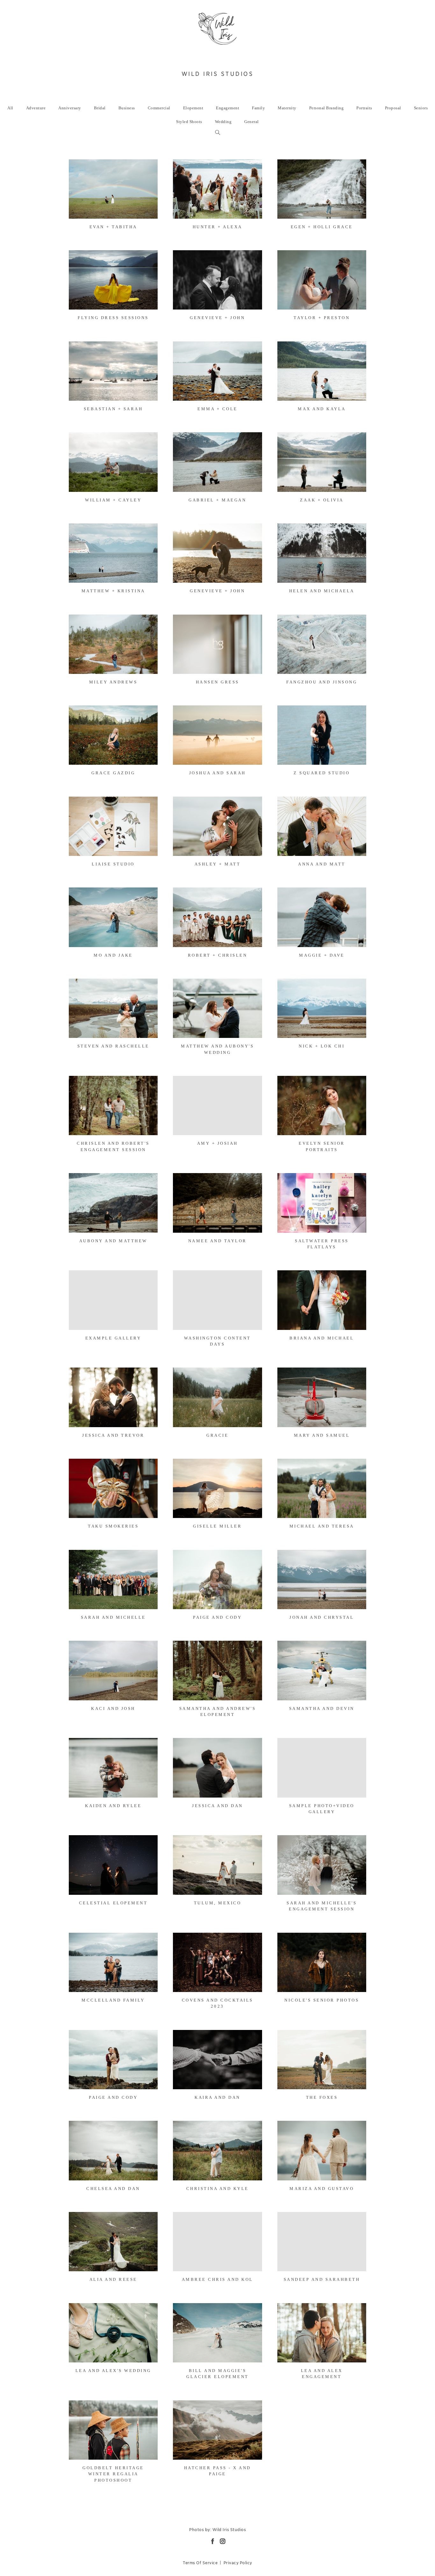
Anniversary (70, 108)
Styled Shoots (189, 122)
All (10, 108)
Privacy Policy (238, 2563)
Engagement (228, 108)
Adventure (36, 108)
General (252, 122)
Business (127, 108)
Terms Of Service (200, 2563)
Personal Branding (327, 108)
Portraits (364, 108)
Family (258, 108)
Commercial (159, 108)
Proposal (393, 108)
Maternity (287, 108)
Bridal (100, 108)
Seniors (421, 108)
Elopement (193, 108)
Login (80, 168)
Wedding (223, 122)
